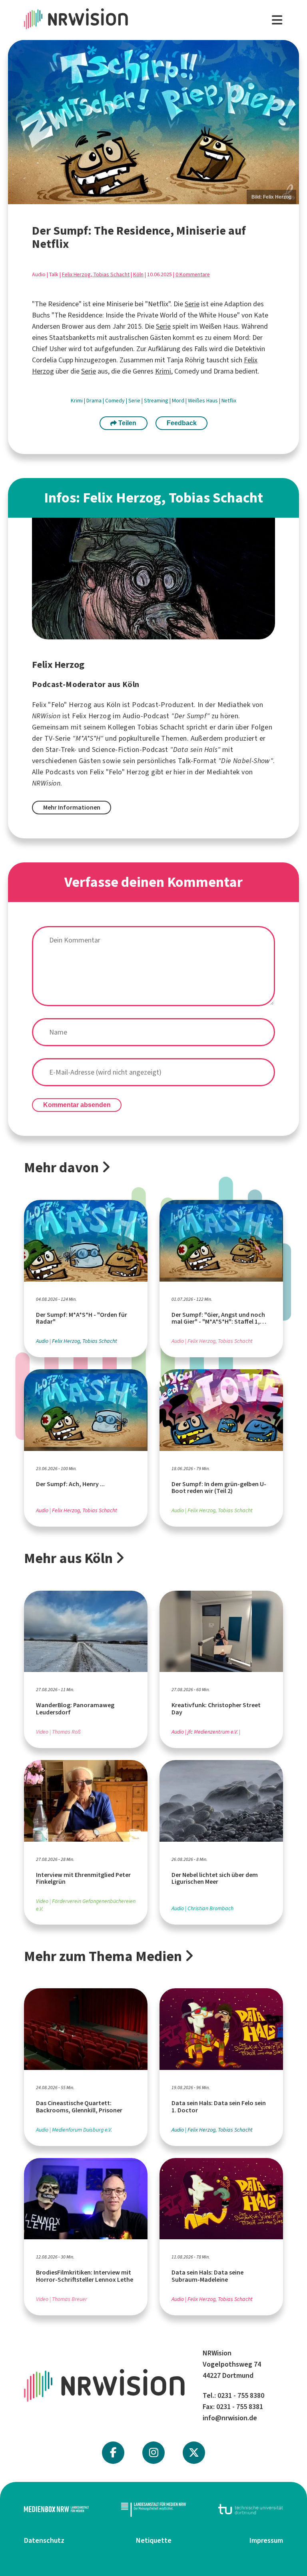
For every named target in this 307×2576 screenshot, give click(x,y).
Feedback (182, 423)
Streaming (157, 401)
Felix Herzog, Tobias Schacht (96, 274)
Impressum (266, 2540)
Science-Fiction (116, 749)
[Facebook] (113, 2453)
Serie (192, 304)
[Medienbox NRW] (56, 2509)
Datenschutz (44, 2540)
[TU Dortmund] (251, 2509)
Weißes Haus (203, 401)
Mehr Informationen (72, 807)
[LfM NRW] (153, 2509)
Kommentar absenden (77, 1105)
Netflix (229, 401)
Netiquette (154, 2540)
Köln (138, 274)
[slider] (153, 122)
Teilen (127, 423)
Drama (95, 401)
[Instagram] (154, 2453)
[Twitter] (194, 2453)
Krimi (163, 371)
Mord (179, 401)
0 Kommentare (193, 274)
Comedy (116, 401)
